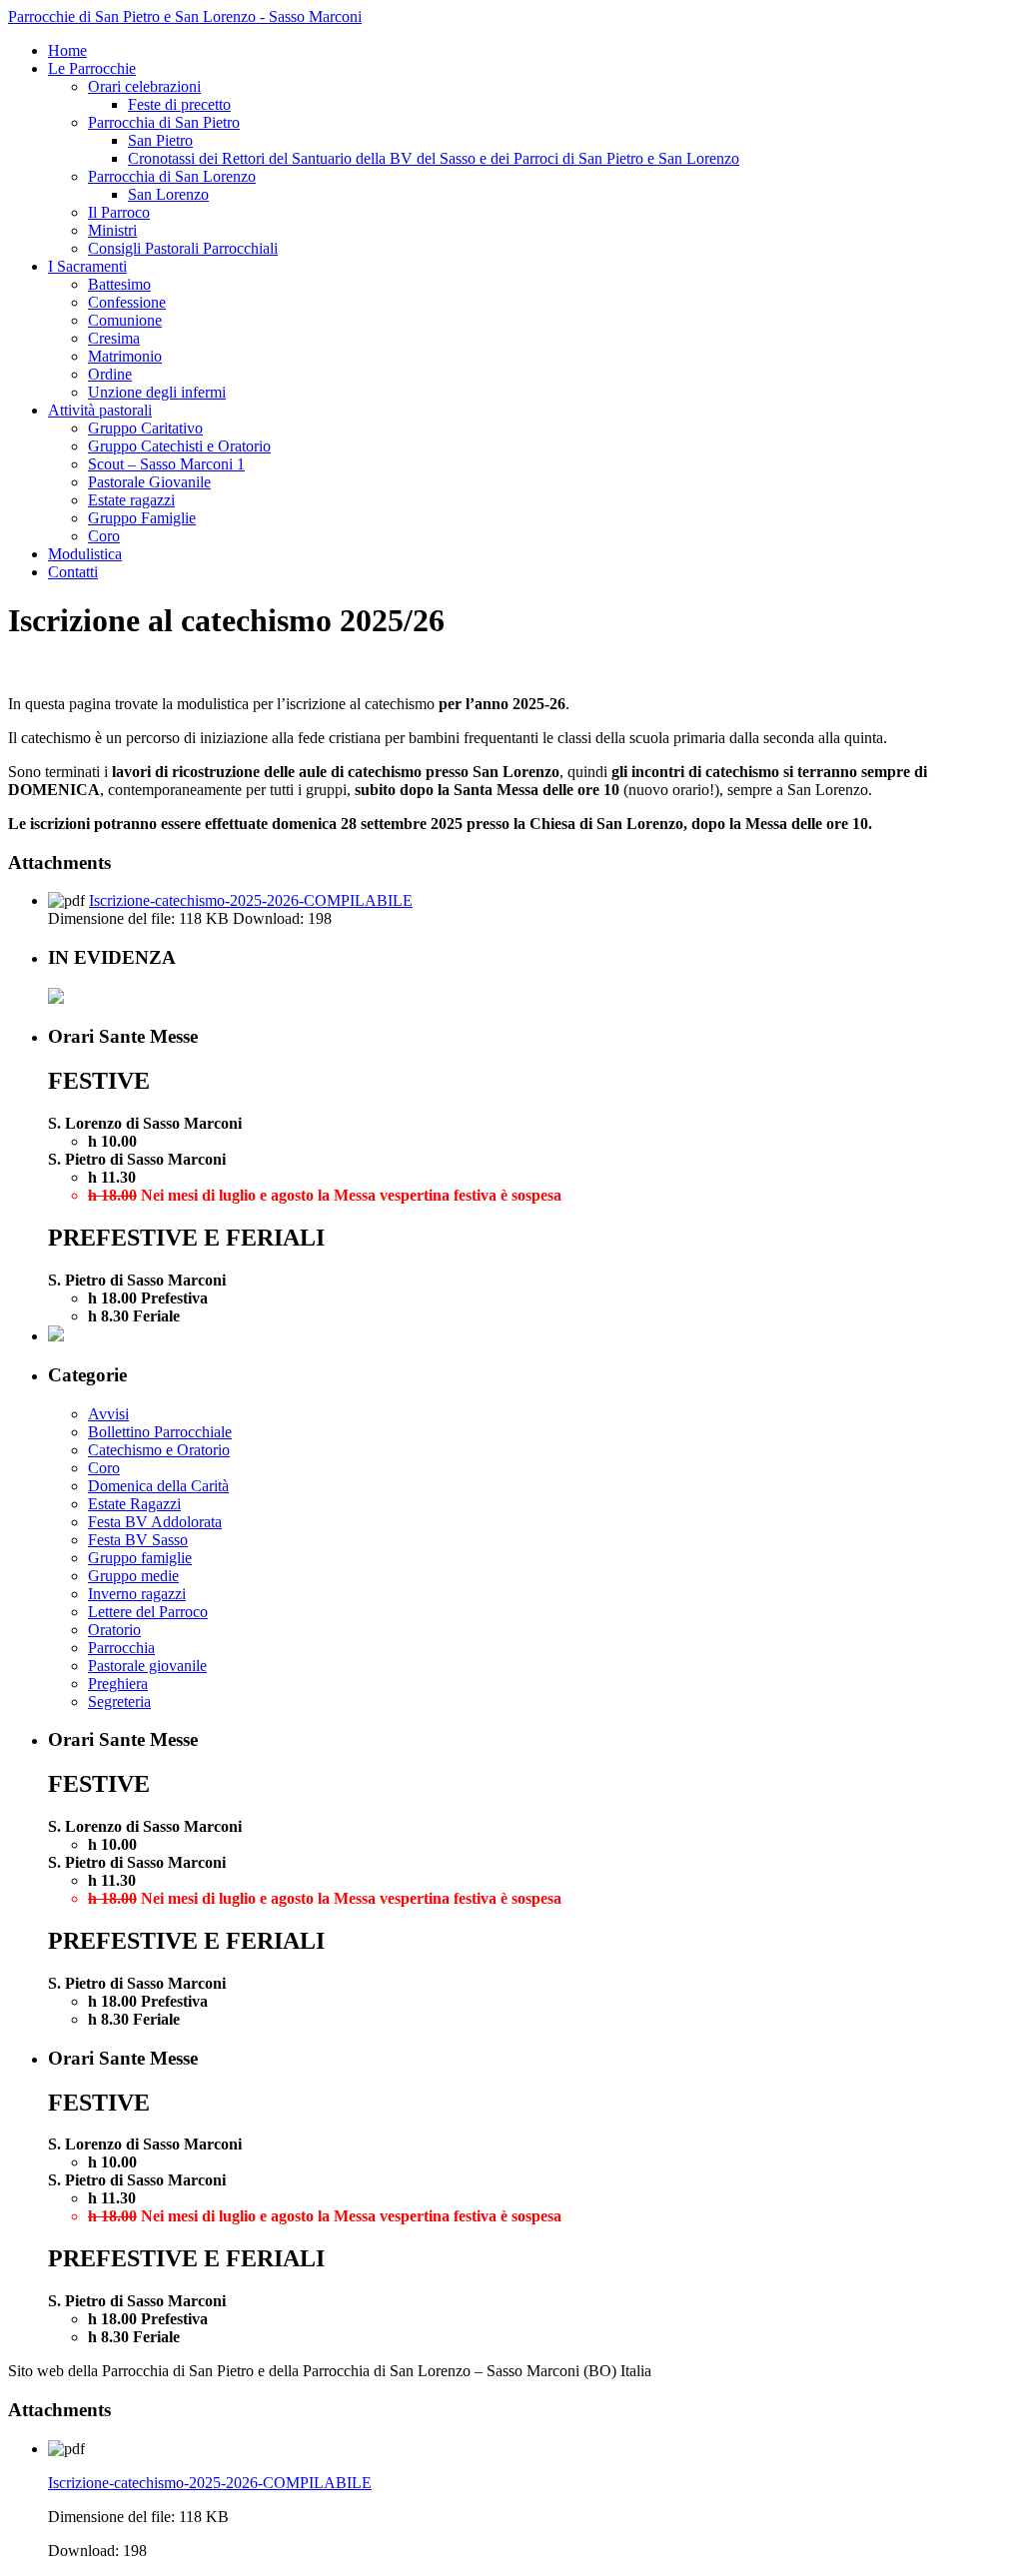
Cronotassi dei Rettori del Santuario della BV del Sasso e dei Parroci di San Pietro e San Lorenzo (434, 158)
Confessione (127, 302)
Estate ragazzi (131, 500)
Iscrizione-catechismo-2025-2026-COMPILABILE (251, 900)
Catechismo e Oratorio (159, 1450)
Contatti (73, 572)
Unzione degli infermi (157, 392)
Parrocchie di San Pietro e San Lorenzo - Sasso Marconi (185, 16)
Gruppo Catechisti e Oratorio (179, 446)
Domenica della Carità (158, 1486)
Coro (104, 536)
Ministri (112, 230)
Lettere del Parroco (148, 1612)
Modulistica (85, 554)
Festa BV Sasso (138, 1540)
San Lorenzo (168, 194)
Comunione (125, 320)
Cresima (114, 338)
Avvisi (108, 1414)
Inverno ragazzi (137, 1594)
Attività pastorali (100, 410)
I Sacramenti (87, 266)
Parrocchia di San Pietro (164, 122)
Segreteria (119, 1702)
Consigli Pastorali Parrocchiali (183, 248)
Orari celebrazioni (144, 86)
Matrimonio (125, 356)
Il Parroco (119, 212)
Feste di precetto (179, 104)
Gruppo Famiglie (142, 518)
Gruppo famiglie (140, 1558)
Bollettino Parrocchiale (160, 1432)
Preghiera (118, 1684)
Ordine (110, 374)
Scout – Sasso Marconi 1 (166, 464)
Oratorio (114, 1630)
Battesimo (119, 284)
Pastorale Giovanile (149, 482)
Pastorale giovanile (147, 1666)
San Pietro (160, 140)
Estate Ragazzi (134, 1504)
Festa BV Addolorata (155, 1522)
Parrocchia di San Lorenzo (172, 176)
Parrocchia (121, 1648)
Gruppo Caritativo (145, 428)
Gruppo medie (133, 1576)
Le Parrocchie (92, 68)
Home (67, 50)
